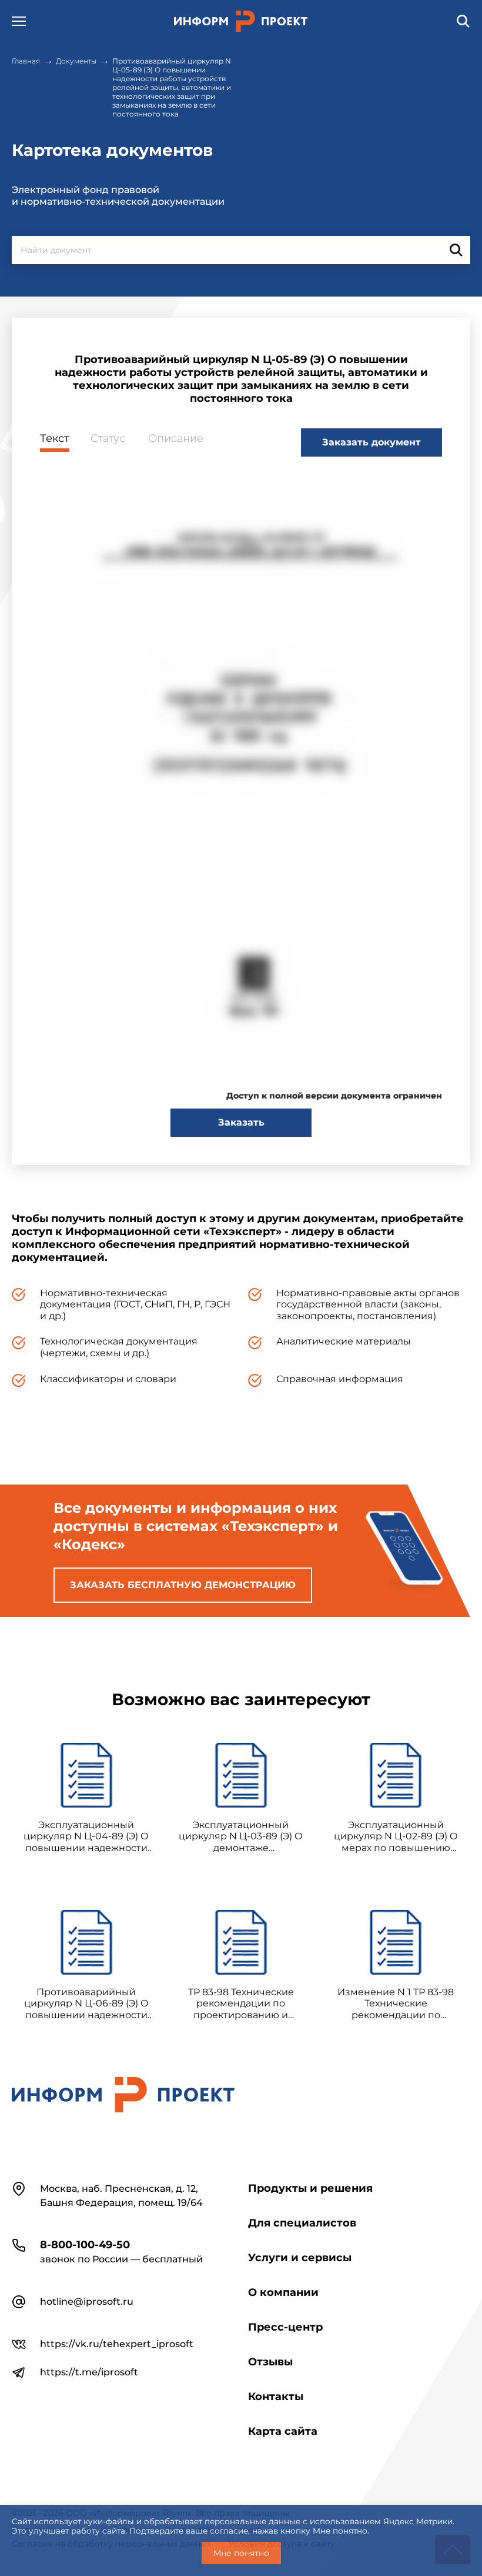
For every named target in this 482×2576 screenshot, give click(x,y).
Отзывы (270, 2362)
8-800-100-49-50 (85, 2245)
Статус (108, 439)
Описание (176, 439)
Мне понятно (241, 2553)
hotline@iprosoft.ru (87, 2302)
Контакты (276, 2397)
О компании (283, 2292)
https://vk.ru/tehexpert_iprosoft (117, 2344)
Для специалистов (302, 2223)
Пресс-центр (285, 2327)
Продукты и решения (310, 2188)
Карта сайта (283, 2431)
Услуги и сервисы (300, 2258)
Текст (55, 439)
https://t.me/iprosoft (89, 2372)
